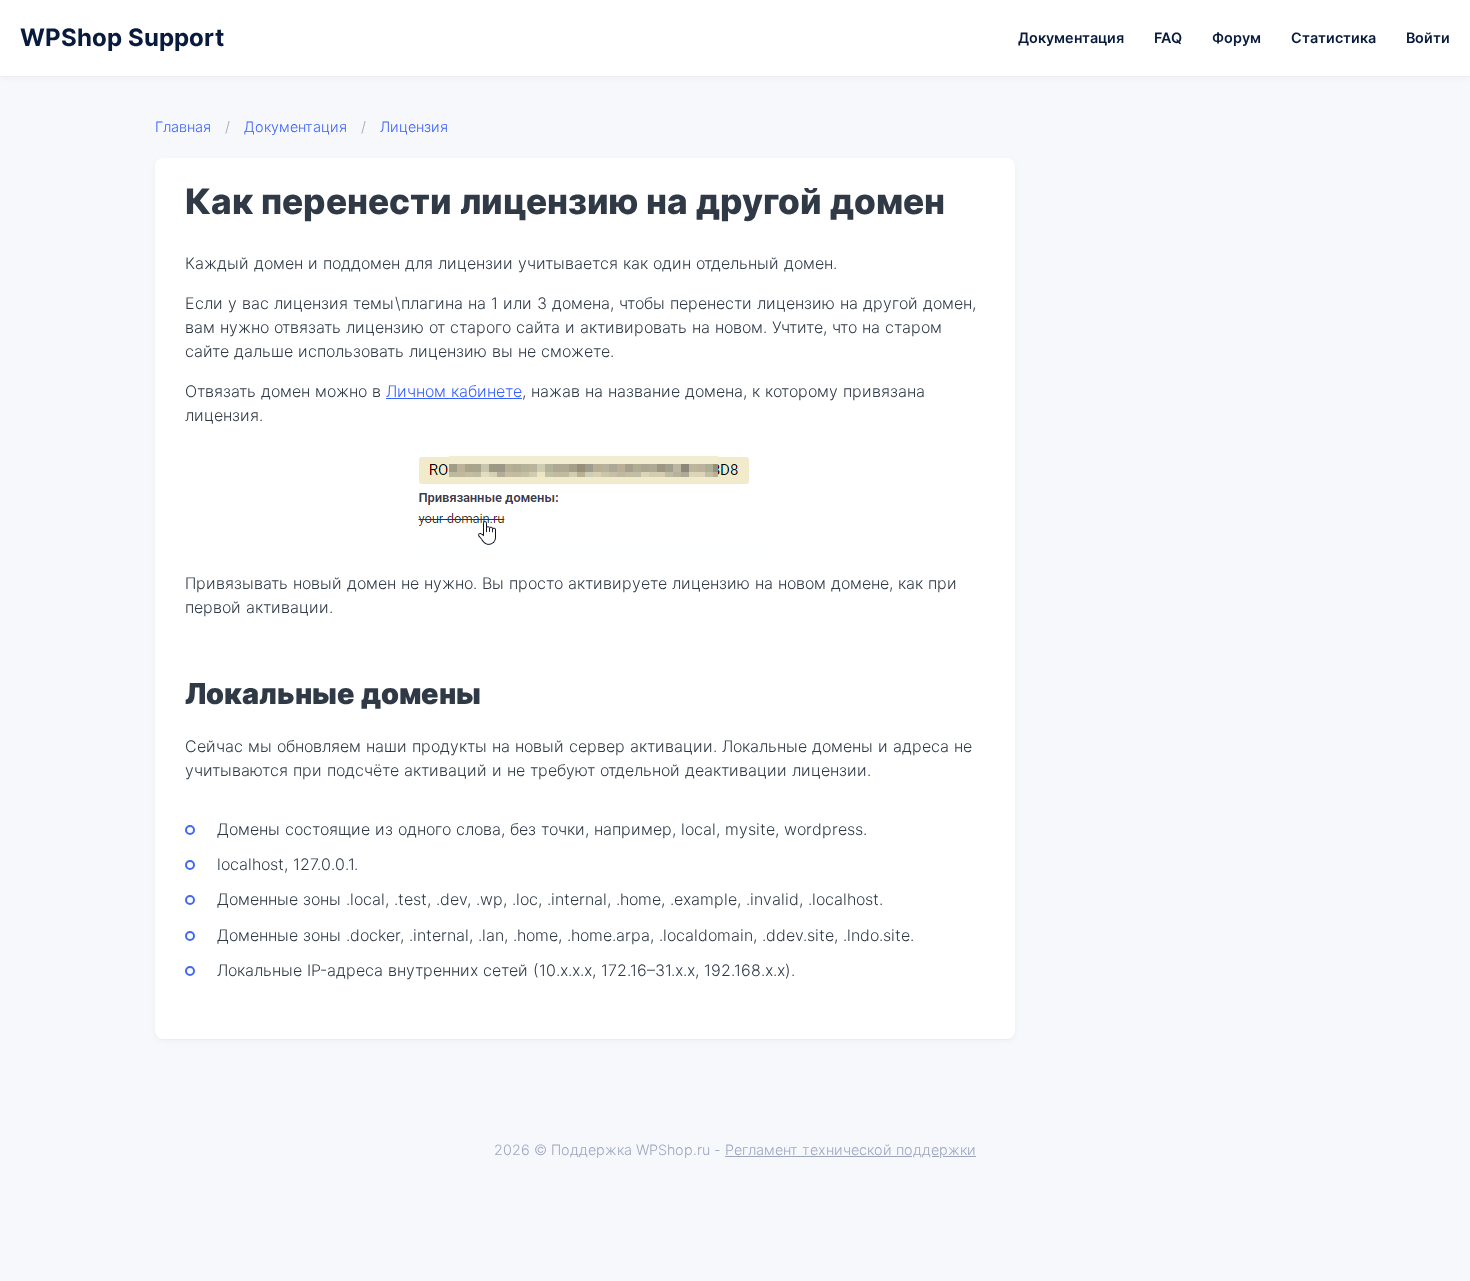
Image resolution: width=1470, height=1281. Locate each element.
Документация (1071, 37)
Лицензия (414, 126)
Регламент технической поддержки (850, 1149)
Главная (183, 126)
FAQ (1168, 37)
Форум (1236, 37)
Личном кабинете (454, 391)
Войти (1428, 37)
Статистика (1333, 37)
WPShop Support (122, 37)
